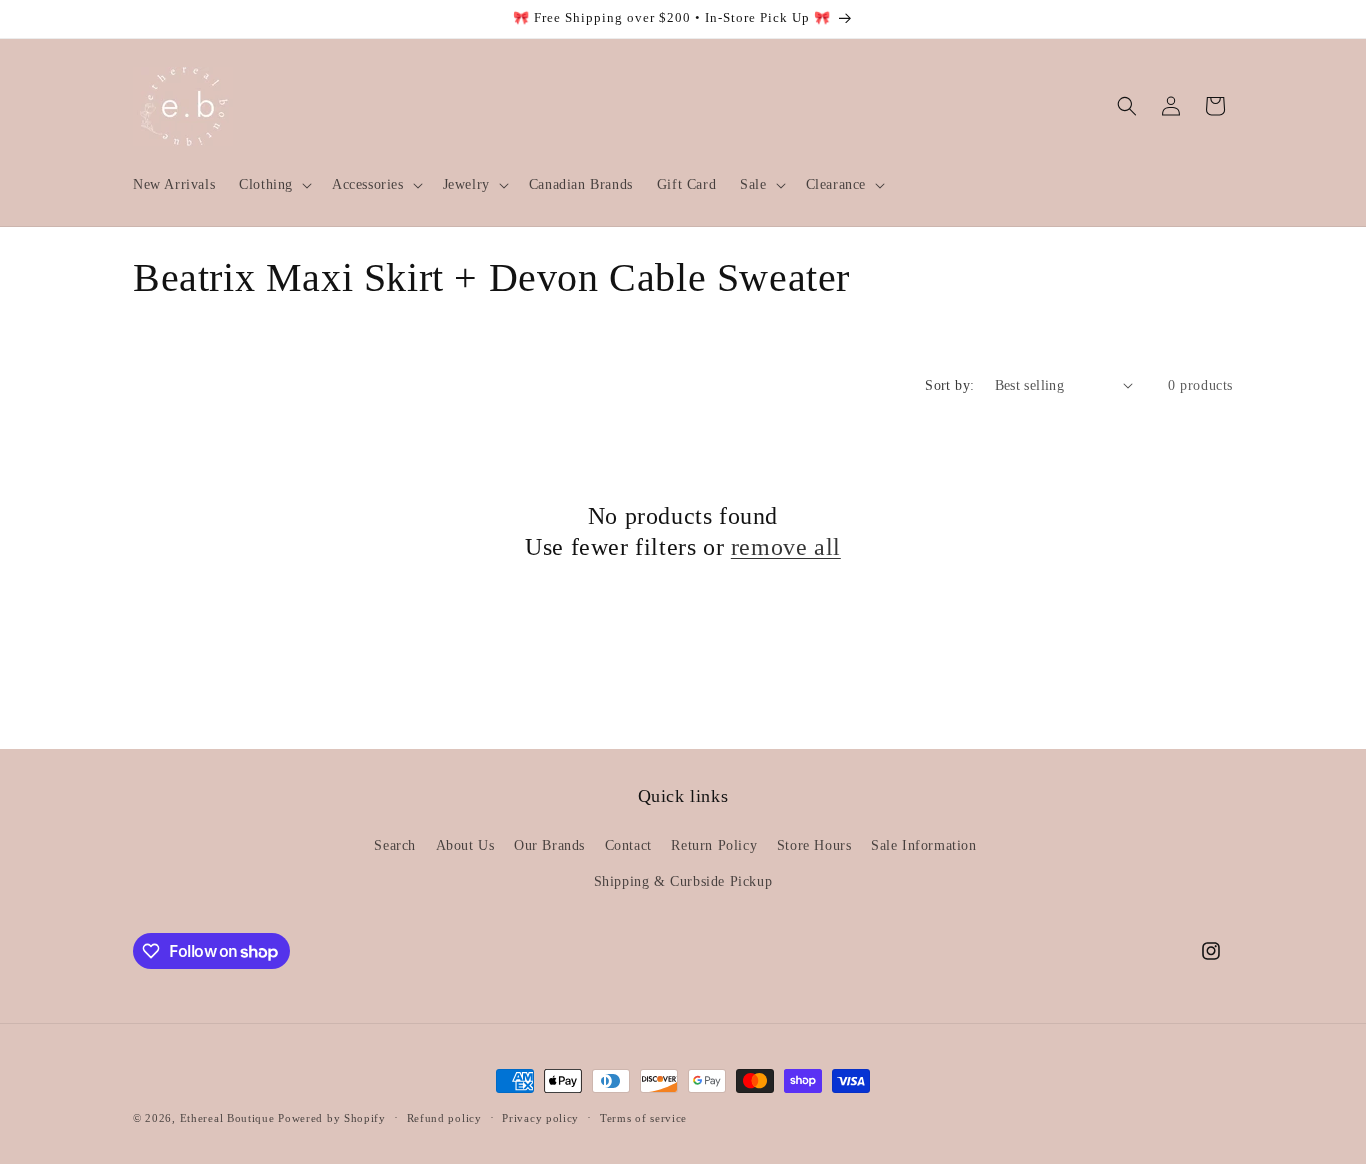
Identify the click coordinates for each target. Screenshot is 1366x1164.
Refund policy (444, 1118)
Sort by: (949, 385)
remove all (786, 547)
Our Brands (549, 845)
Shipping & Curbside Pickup (683, 881)
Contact (628, 845)
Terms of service (643, 1118)
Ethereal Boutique (227, 1118)
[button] (273, 185)
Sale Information (924, 845)
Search (395, 845)
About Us (465, 845)
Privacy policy (540, 1118)
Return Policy (714, 845)
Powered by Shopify (332, 1118)
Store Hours (814, 845)
